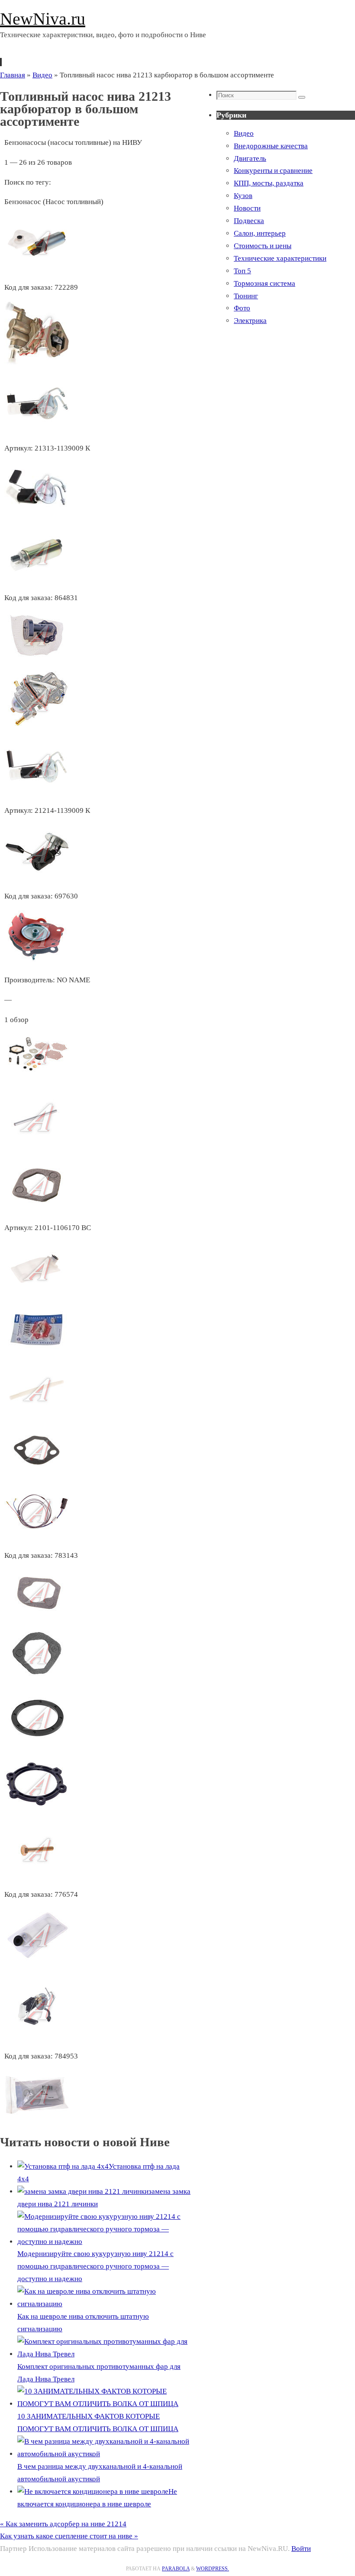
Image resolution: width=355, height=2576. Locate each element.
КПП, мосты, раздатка (269, 183)
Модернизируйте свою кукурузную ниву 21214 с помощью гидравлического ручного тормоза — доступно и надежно (95, 2266)
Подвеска (249, 221)
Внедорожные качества (271, 146)
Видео (42, 75)
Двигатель (250, 158)
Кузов (243, 196)
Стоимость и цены (263, 246)
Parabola (176, 2569)
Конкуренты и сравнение (273, 171)
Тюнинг (246, 296)
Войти (301, 2549)
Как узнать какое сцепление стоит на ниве (69, 2536)
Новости (247, 208)
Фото (242, 308)
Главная (13, 75)
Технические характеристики (280, 258)
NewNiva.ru (43, 19)
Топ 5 (242, 271)
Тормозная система (265, 283)
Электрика (250, 321)
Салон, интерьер (260, 233)
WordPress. (213, 2569)
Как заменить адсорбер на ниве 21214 (63, 2524)
